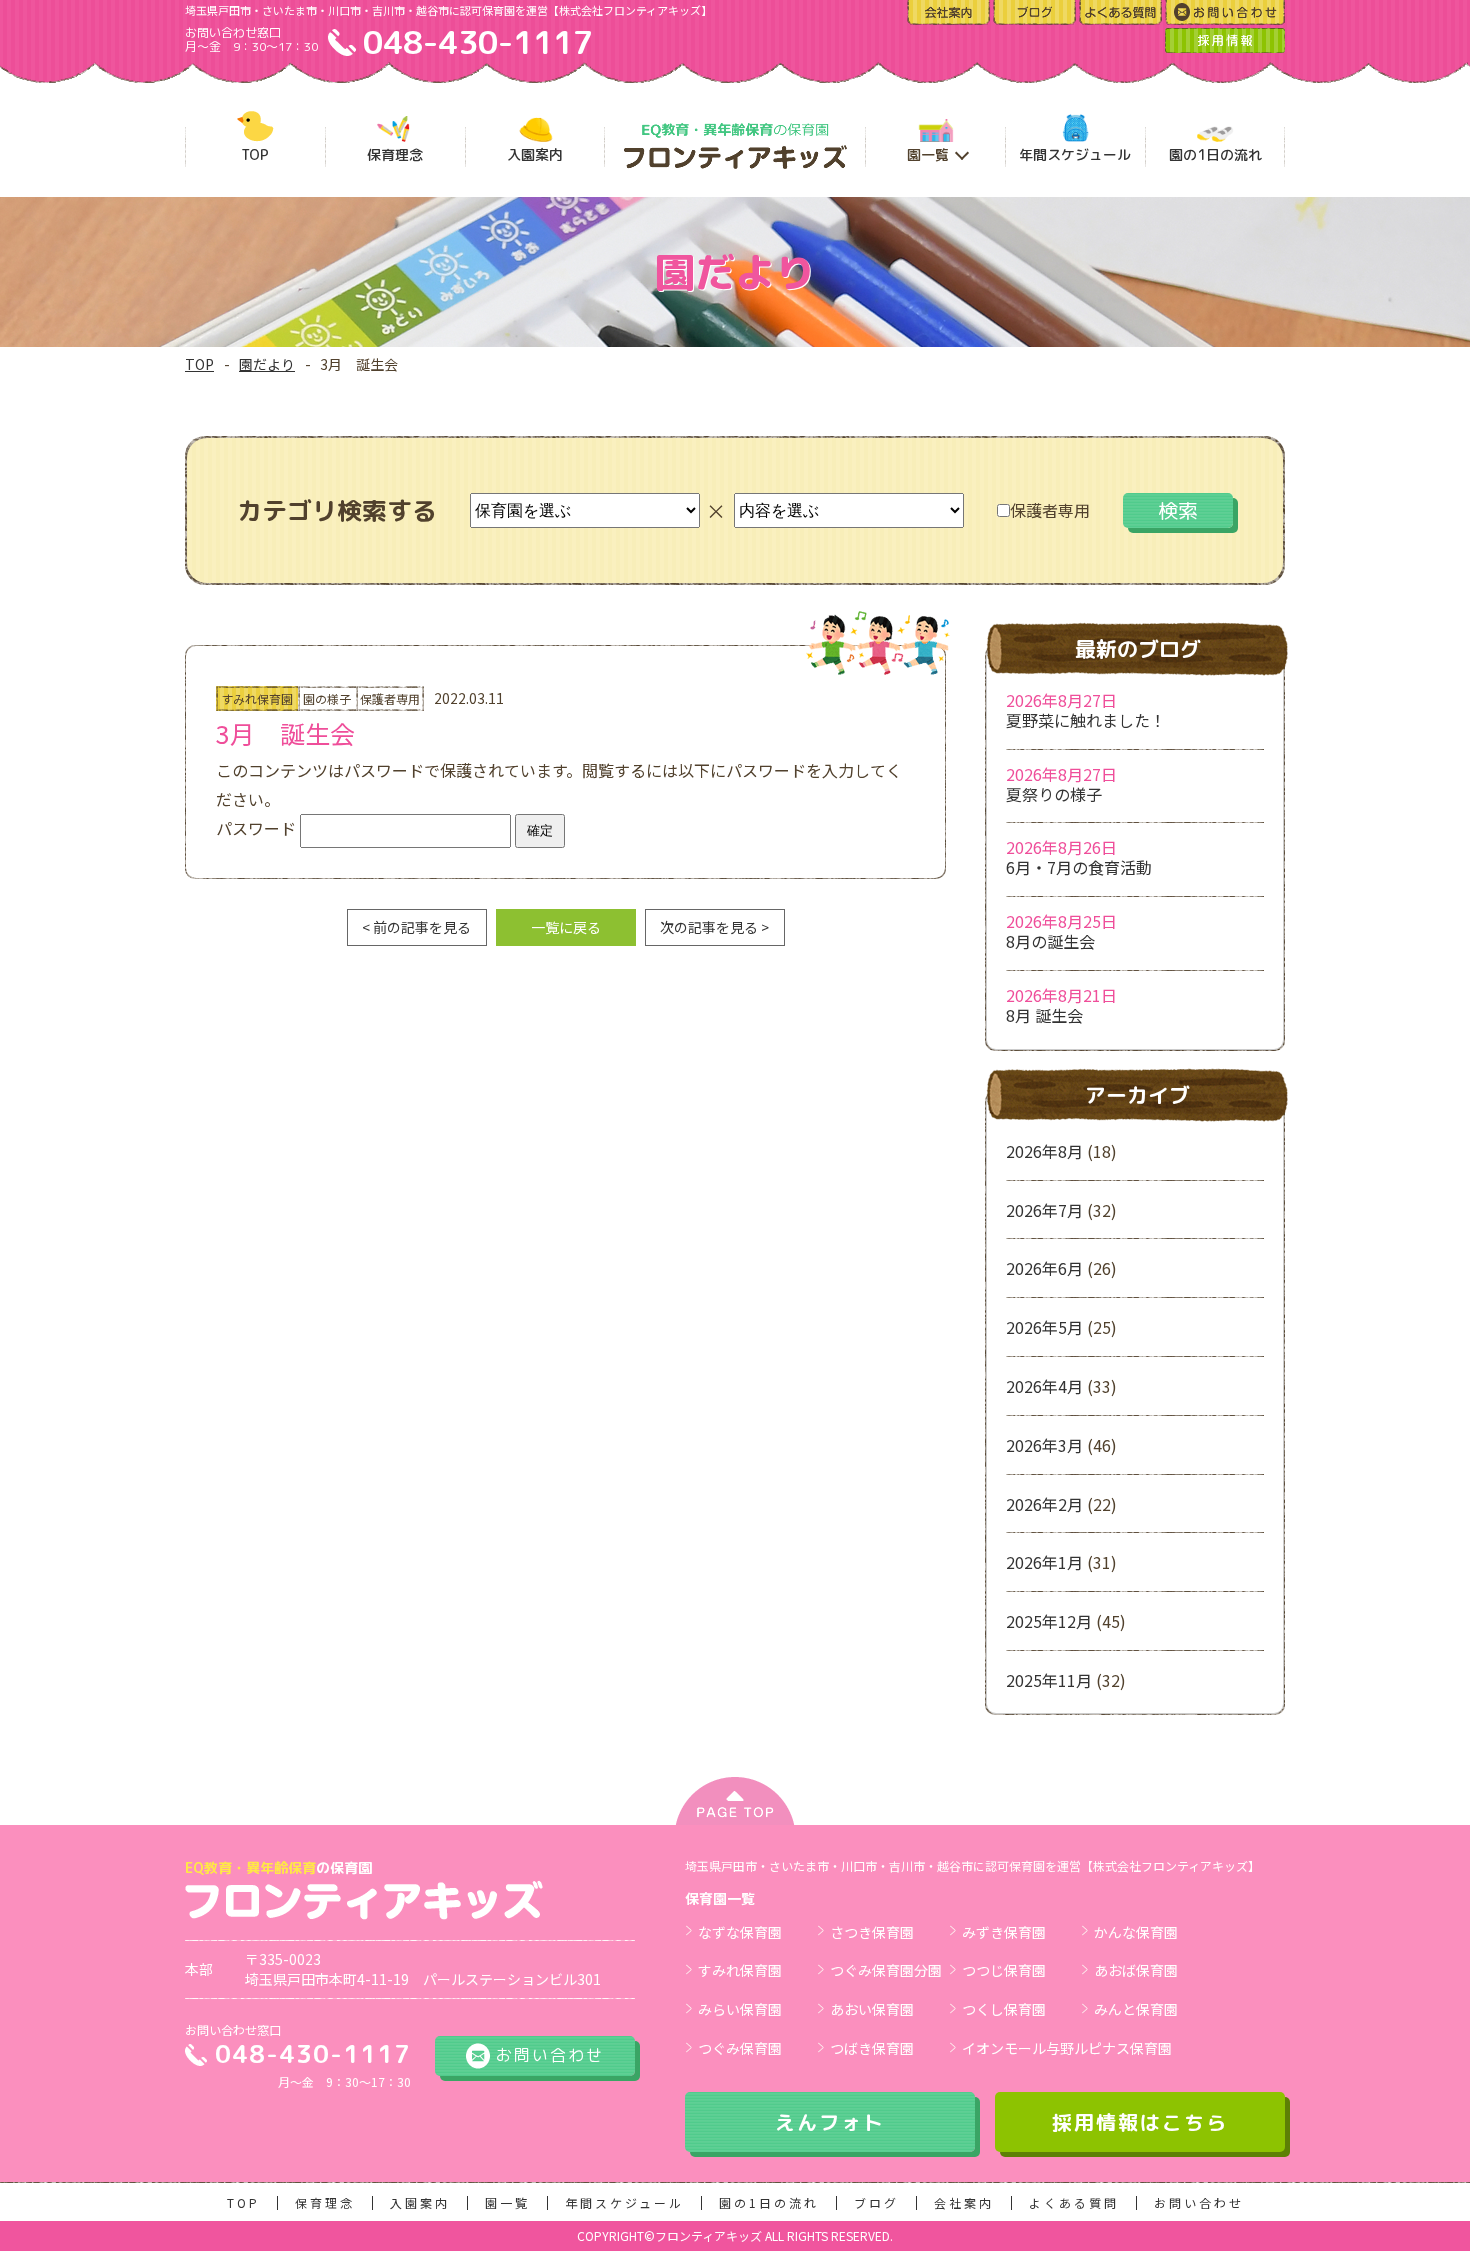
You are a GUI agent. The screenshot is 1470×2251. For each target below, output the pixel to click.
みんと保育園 (1136, 2009)
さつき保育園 (872, 1932)
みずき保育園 (1004, 1932)
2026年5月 (1044, 1327)
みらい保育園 (740, 2009)
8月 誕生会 (1044, 1015)
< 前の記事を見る (416, 927)
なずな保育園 (740, 1932)
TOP (199, 364)
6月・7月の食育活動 (1079, 867)
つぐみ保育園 (740, 2048)
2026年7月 (1044, 1210)
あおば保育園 (1136, 1970)
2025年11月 (1049, 1680)
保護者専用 (1050, 510)
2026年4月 (1044, 1386)
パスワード (258, 828)
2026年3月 (1044, 1445)
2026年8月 (1044, 1151)
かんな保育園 (1136, 1932)
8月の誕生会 (1050, 941)
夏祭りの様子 (1054, 794)
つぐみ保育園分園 (886, 1970)
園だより (267, 364)
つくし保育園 (1004, 2009)
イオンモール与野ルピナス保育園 (1067, 2048)
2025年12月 (1049, 1621)
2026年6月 (1044, 1268)
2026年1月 (1044, 1562)
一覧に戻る (566, 927)
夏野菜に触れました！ (1086, 720)
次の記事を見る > (714, 927)
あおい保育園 (872, 2009)
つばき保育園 (872, 2048)
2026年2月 (1044, 1504)
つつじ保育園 (1004, 1970)
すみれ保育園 (740, 1970)
